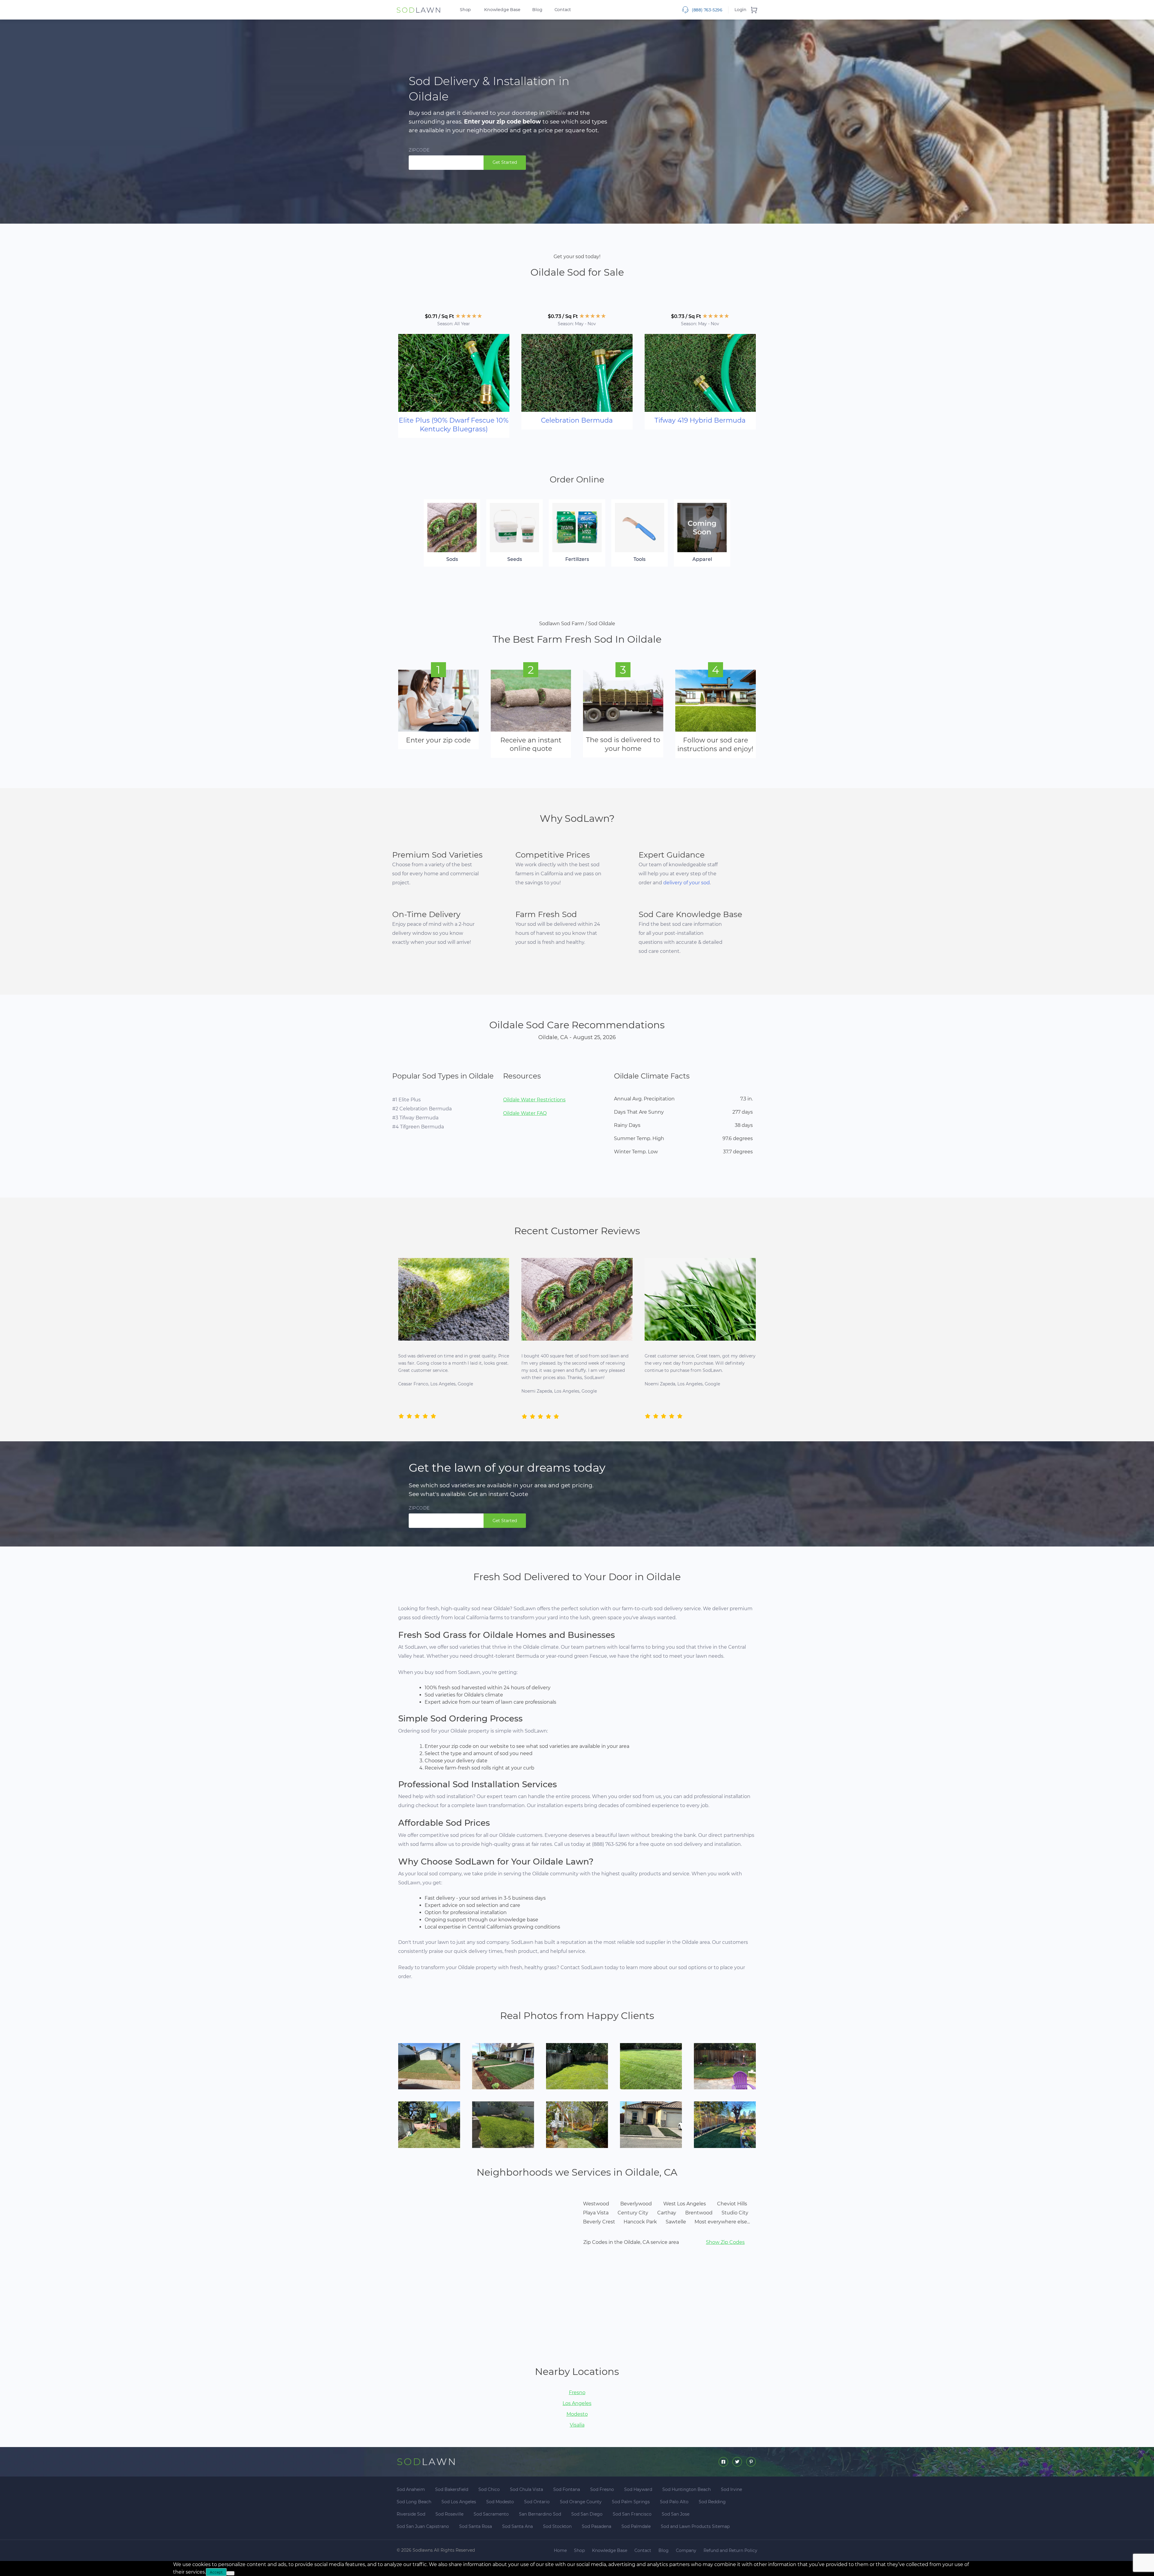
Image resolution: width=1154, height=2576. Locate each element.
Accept (216, 2572)
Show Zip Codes (725, 2242)
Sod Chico (489, 2489)
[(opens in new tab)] (454, 373)
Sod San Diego (587, 2514)
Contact (563, 10)
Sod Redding (712, 2502)
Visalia (577, 2425)
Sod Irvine (731, 2489)
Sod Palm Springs (631, 2502)
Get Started (505, 162)
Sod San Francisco (632, 2514)
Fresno (577, 2393)
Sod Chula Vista (527, 2489)
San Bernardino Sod (540, 2514)
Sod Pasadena (597, 2526)
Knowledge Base (502, 10)
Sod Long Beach (414, 2502)
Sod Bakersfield (452, 2489)
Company (686, 2550)
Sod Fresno (602, 2489)
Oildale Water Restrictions (534, 1100)
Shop (465, 10)
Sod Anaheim (411, 2489)
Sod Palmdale (636, 2526)
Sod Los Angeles (459, 2502)
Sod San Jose (676, 2514)
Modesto (577, 2414)
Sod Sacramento (491, 2514)
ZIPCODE (419, 150)
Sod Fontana (567, 2489)
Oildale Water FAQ (525, 1113)
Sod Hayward (638, 2489)
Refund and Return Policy (730, 2550)
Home (560, 2550)
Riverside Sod (411, 2514)
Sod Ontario (537, 2502)
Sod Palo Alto (674, 2502)
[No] (230, 2573)
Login (740, 10)
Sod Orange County (581, 2502)
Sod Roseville (449, 2514)
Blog (537, 10)
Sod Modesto (500, 2502)
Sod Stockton (557, 2526)
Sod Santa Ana (517, 2526)
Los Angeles (577, 2403)
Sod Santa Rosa (476, 2526)
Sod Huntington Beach (687, 2489)
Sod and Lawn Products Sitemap (695, 2526)
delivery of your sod (687, 883)
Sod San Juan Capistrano (423, 2526)
